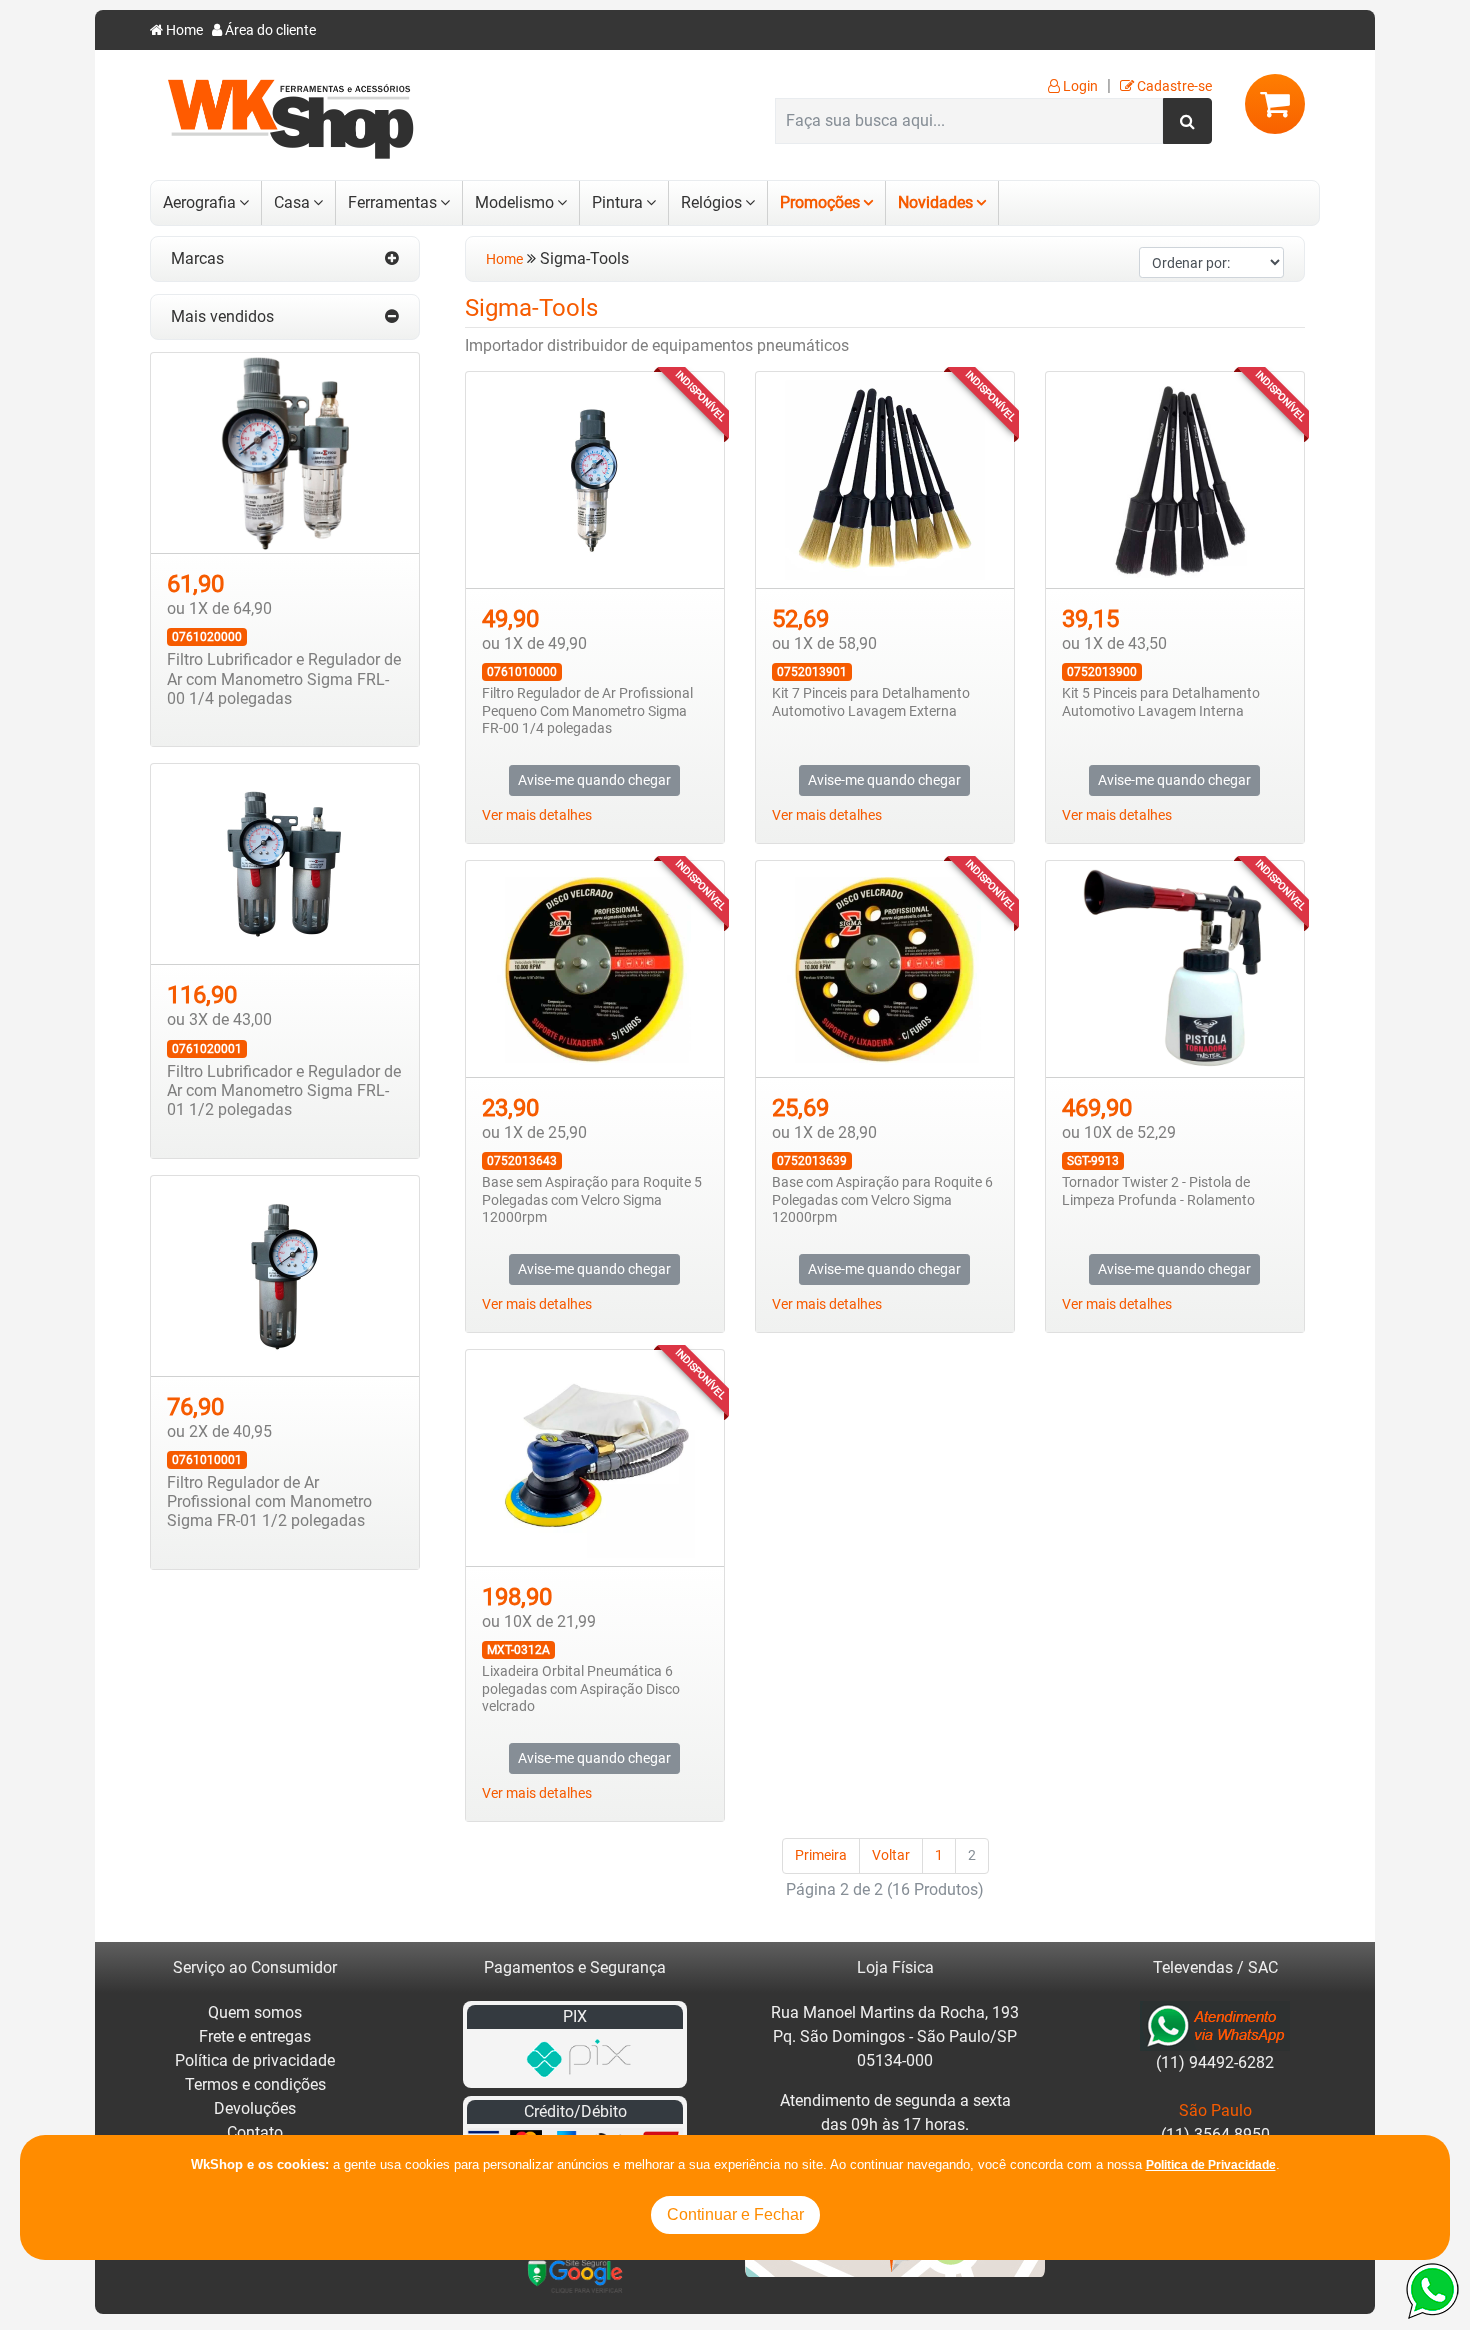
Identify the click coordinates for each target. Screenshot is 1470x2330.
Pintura (617, 202)
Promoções (820, 202)
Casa (292, 202)
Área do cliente (269, 30)
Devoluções (255, 2108)
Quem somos (255, 2012)
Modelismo (514, 202)
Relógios (711, 202)
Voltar (891, 1855)
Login (1079, 86)
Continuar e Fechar (735, 2214)
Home (183, 30)
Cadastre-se (1173, 86)
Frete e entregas (255, 2036)
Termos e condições (255, 2084)
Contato (255, 2132)
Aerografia (199, 202)
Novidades (935, 202)
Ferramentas (392, 202)
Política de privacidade (255, 2060)
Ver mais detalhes (537, 815)
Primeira (821, 1855)
